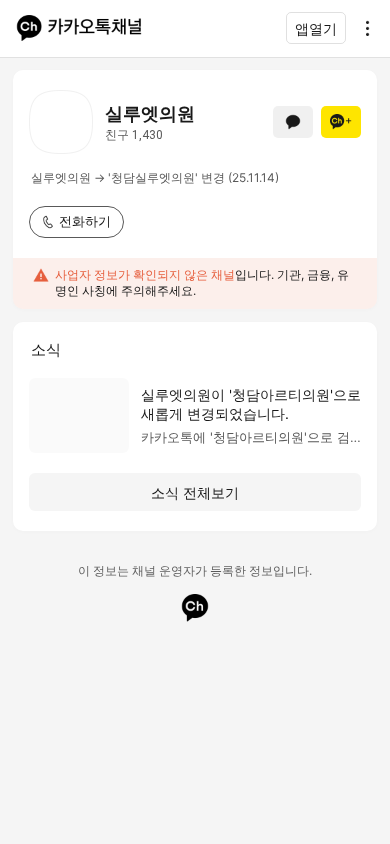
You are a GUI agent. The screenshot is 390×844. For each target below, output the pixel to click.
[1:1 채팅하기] (293, 122)
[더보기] (362, 28)
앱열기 (316, 28)
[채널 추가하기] (341, 122)
